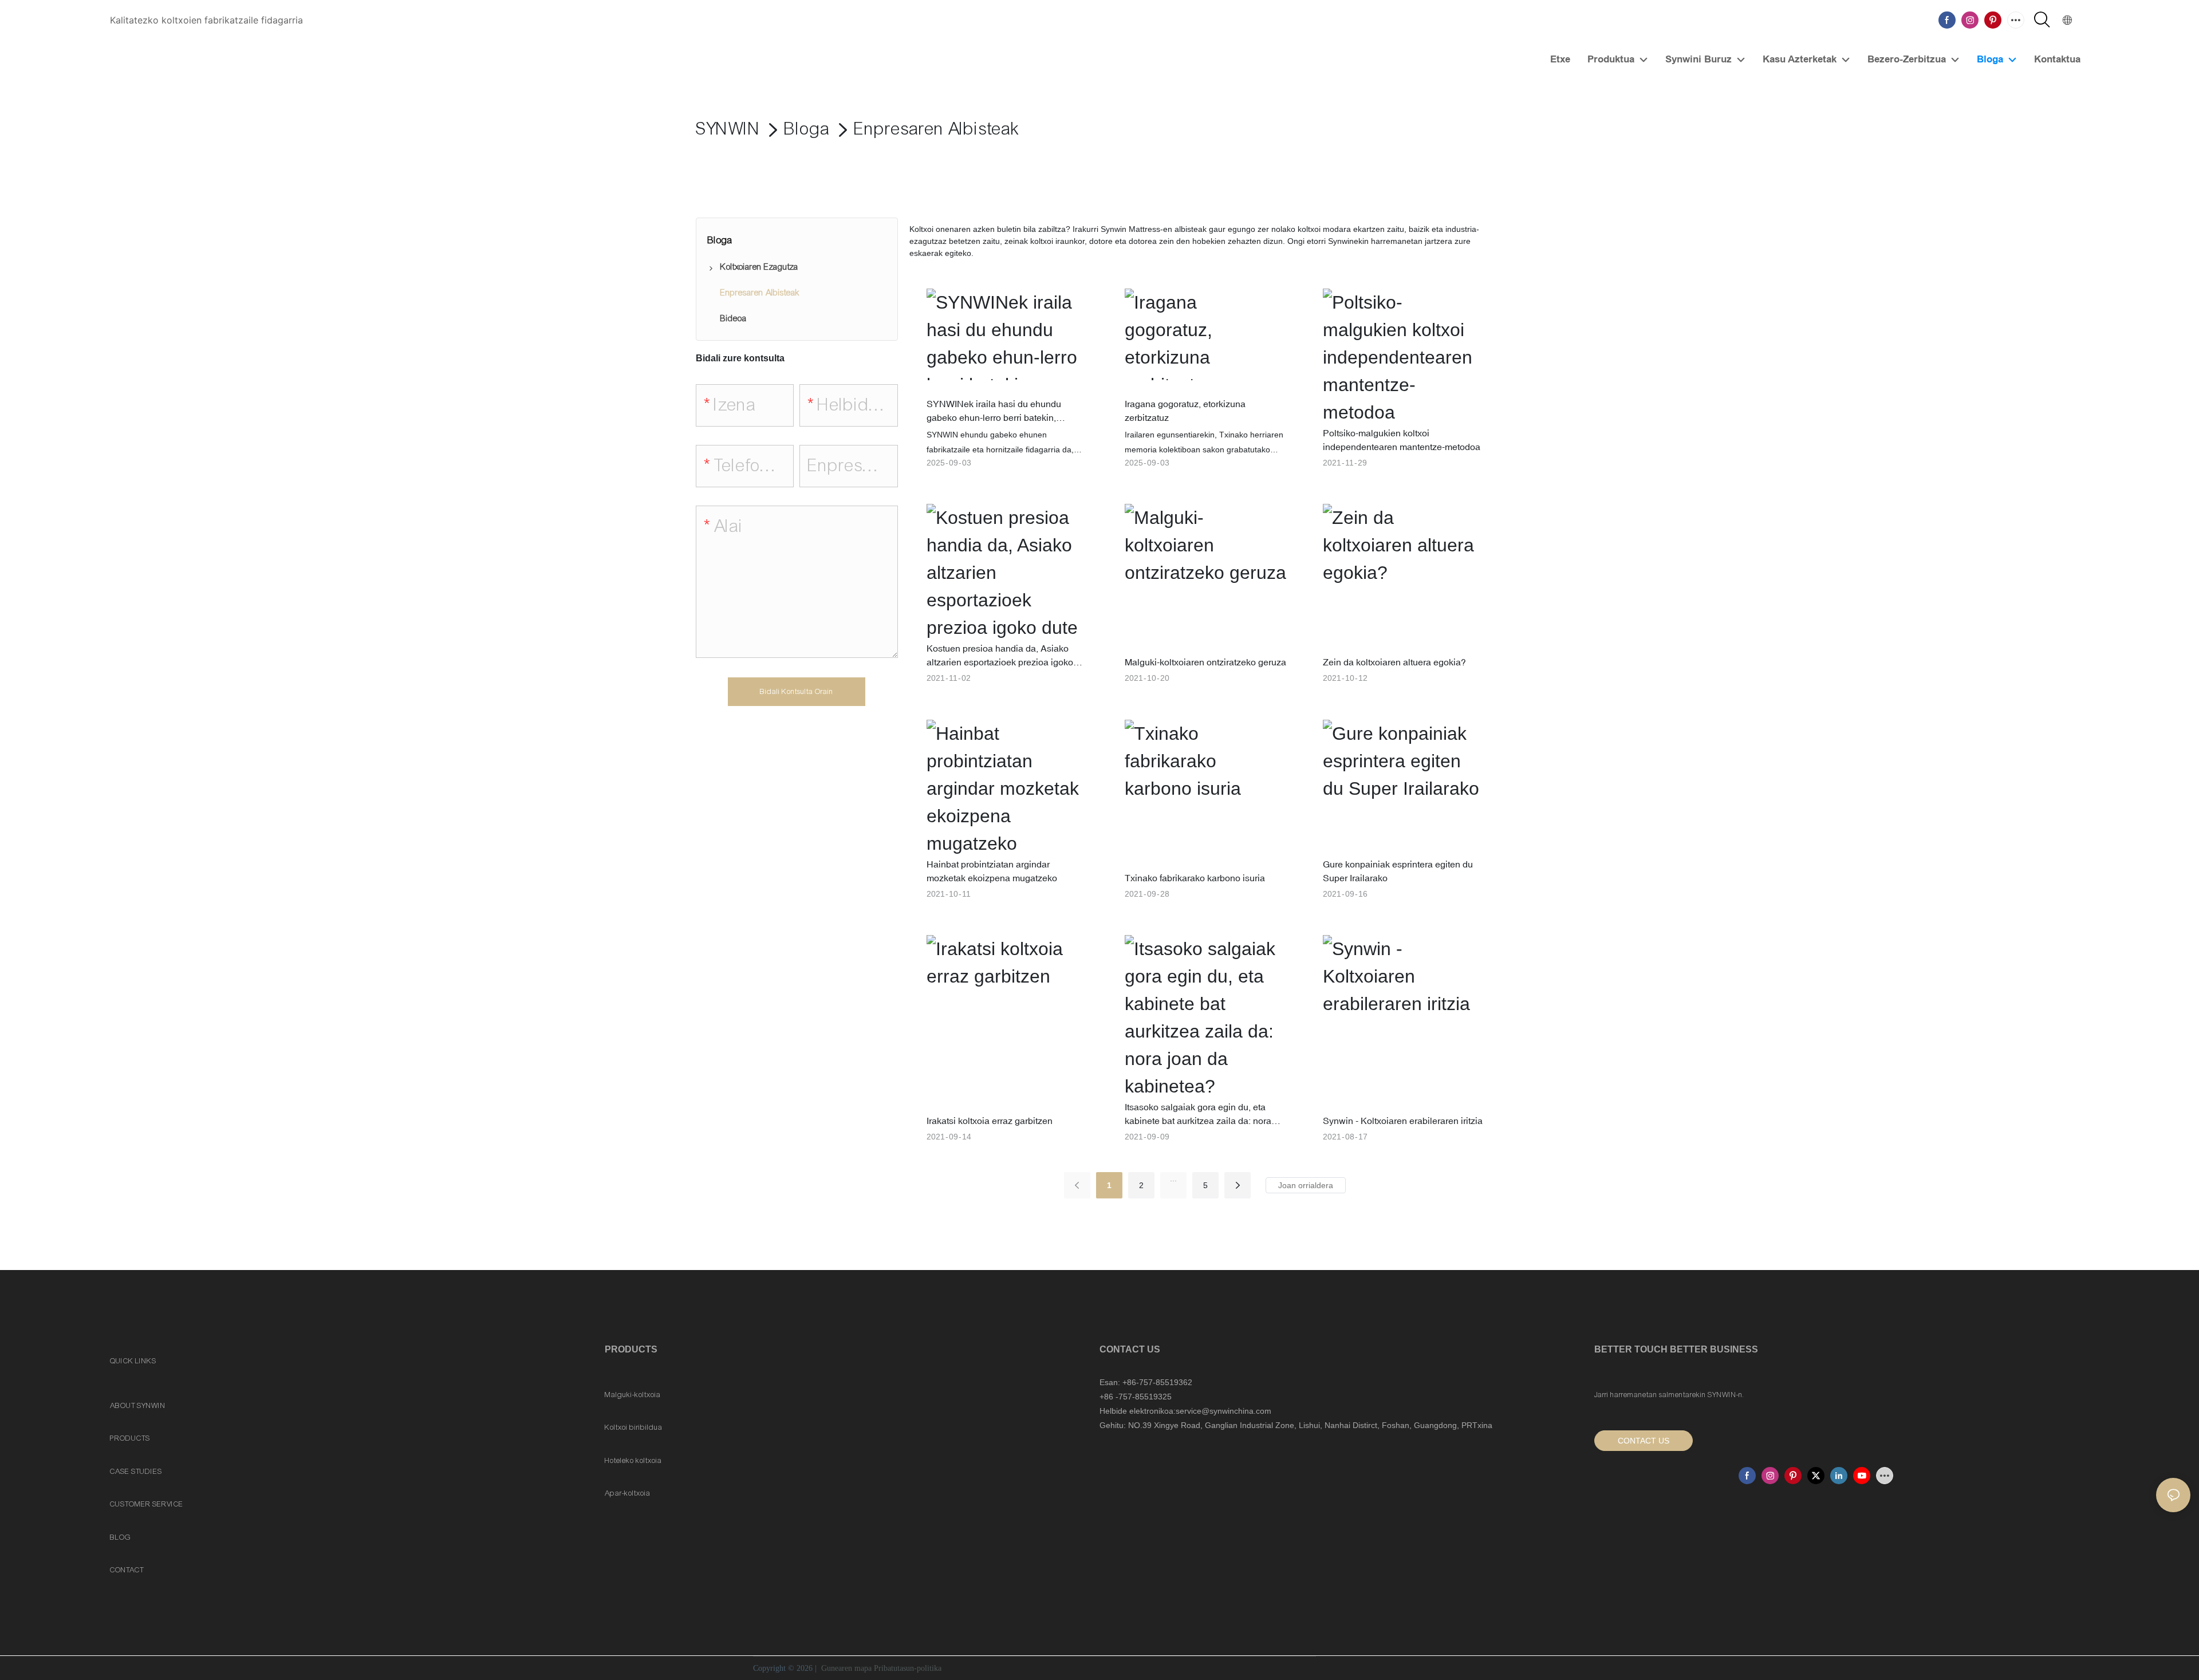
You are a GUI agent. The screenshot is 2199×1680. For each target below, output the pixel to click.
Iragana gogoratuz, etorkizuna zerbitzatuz (1185, 411)
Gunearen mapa (846, 1668)
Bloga (807, 129)
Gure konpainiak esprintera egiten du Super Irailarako (1398, 871)
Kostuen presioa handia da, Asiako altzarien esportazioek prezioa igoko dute (1000, 656)
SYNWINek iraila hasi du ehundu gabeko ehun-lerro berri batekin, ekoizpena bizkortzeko (994, 411)
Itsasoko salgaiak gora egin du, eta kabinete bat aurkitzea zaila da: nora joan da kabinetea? (1198, 1115)
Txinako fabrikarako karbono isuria (1195, 878)
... (1173, 1178)
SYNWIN (728, 129)
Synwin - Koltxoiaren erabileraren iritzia (1403, 1121)
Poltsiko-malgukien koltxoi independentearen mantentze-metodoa (1402, 440)
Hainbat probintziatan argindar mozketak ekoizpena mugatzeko (992, 871)
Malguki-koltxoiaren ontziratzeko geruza (1205, 662)
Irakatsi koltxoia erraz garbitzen (990, 1121)
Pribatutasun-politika (908, 1668)
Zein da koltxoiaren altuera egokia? (1394, 662)
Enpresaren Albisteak (937, 129)
